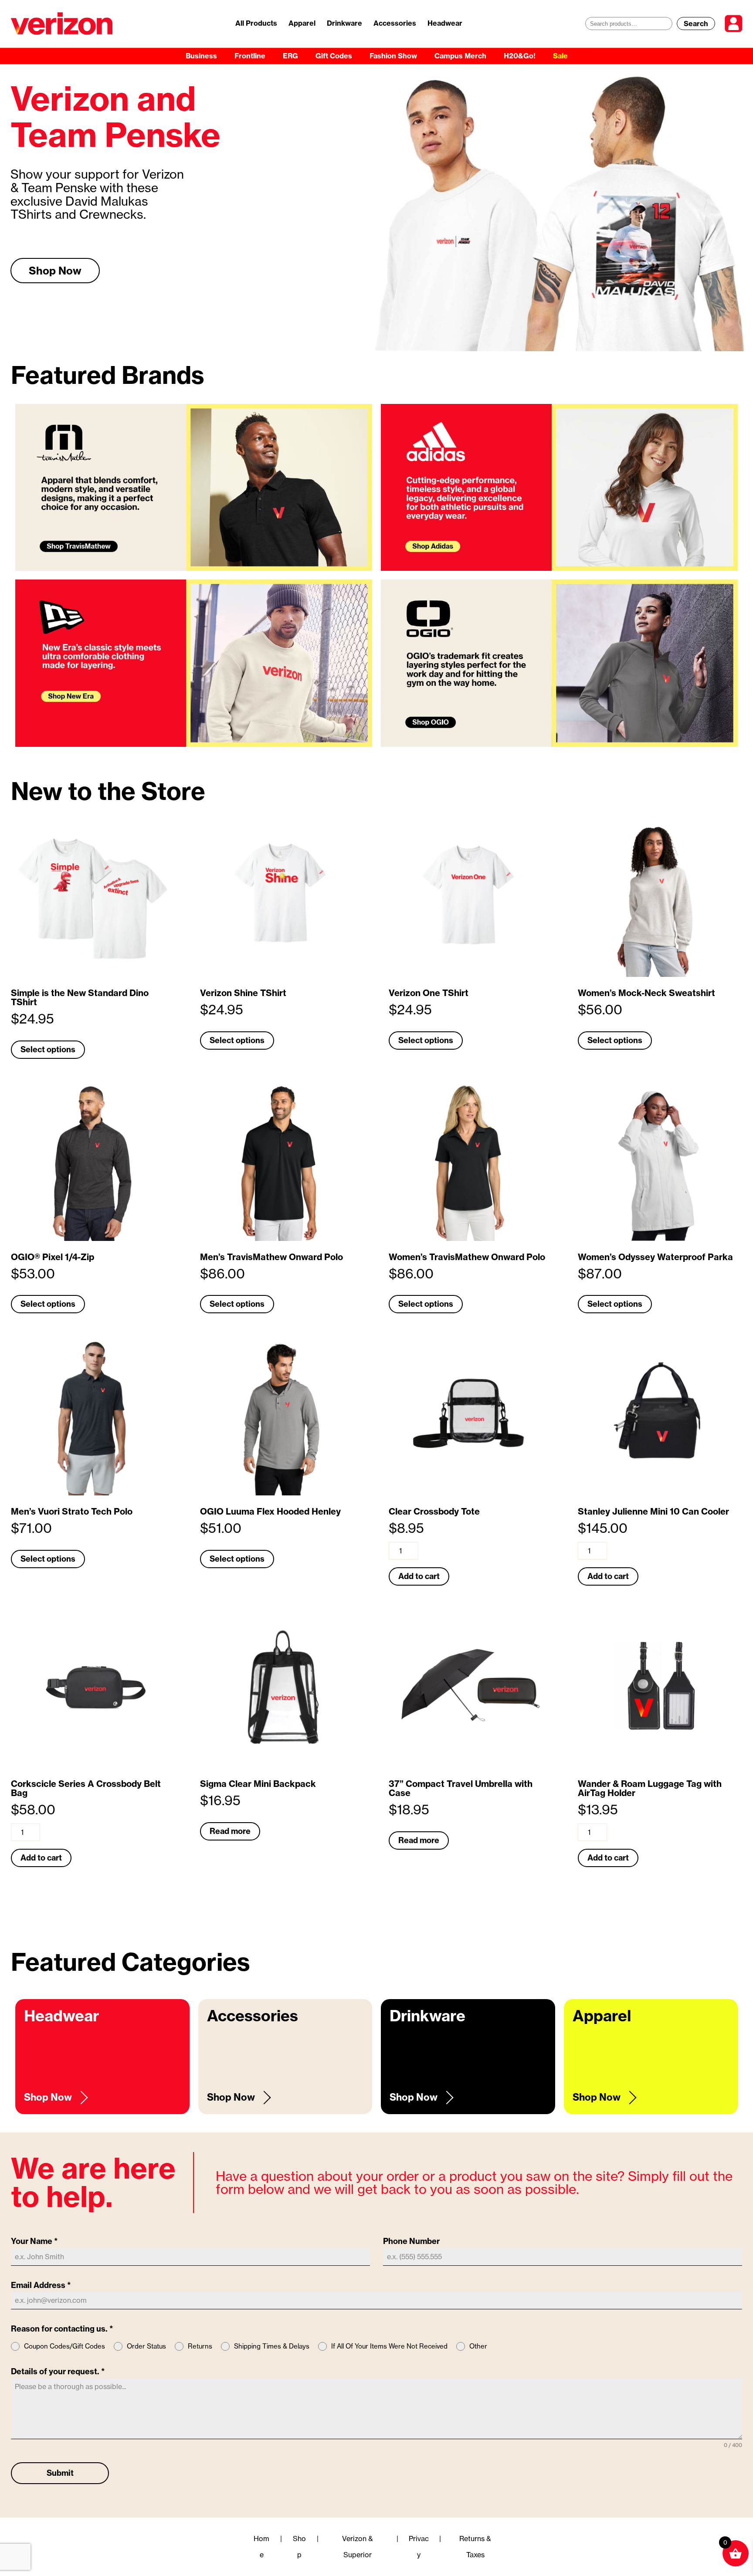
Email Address (41, 2285)
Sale (560, 56)
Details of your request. (58, 2371)
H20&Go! (520, 56)
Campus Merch (460, 56)
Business (201, 56)
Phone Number (411, 2241)
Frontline (250, 56)
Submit (60, 2473)
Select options (48, 1049)
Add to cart (419, 1576)
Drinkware (344, 23)
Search (696, 24)
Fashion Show (393, 56)
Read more (230, 1831)
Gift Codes (334, 56)
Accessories (395, 23)
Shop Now (55, 293)
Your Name (34, 2241)
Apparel (302, 23)
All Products (256, 23)
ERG (290, 56)
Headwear (445, 23)
